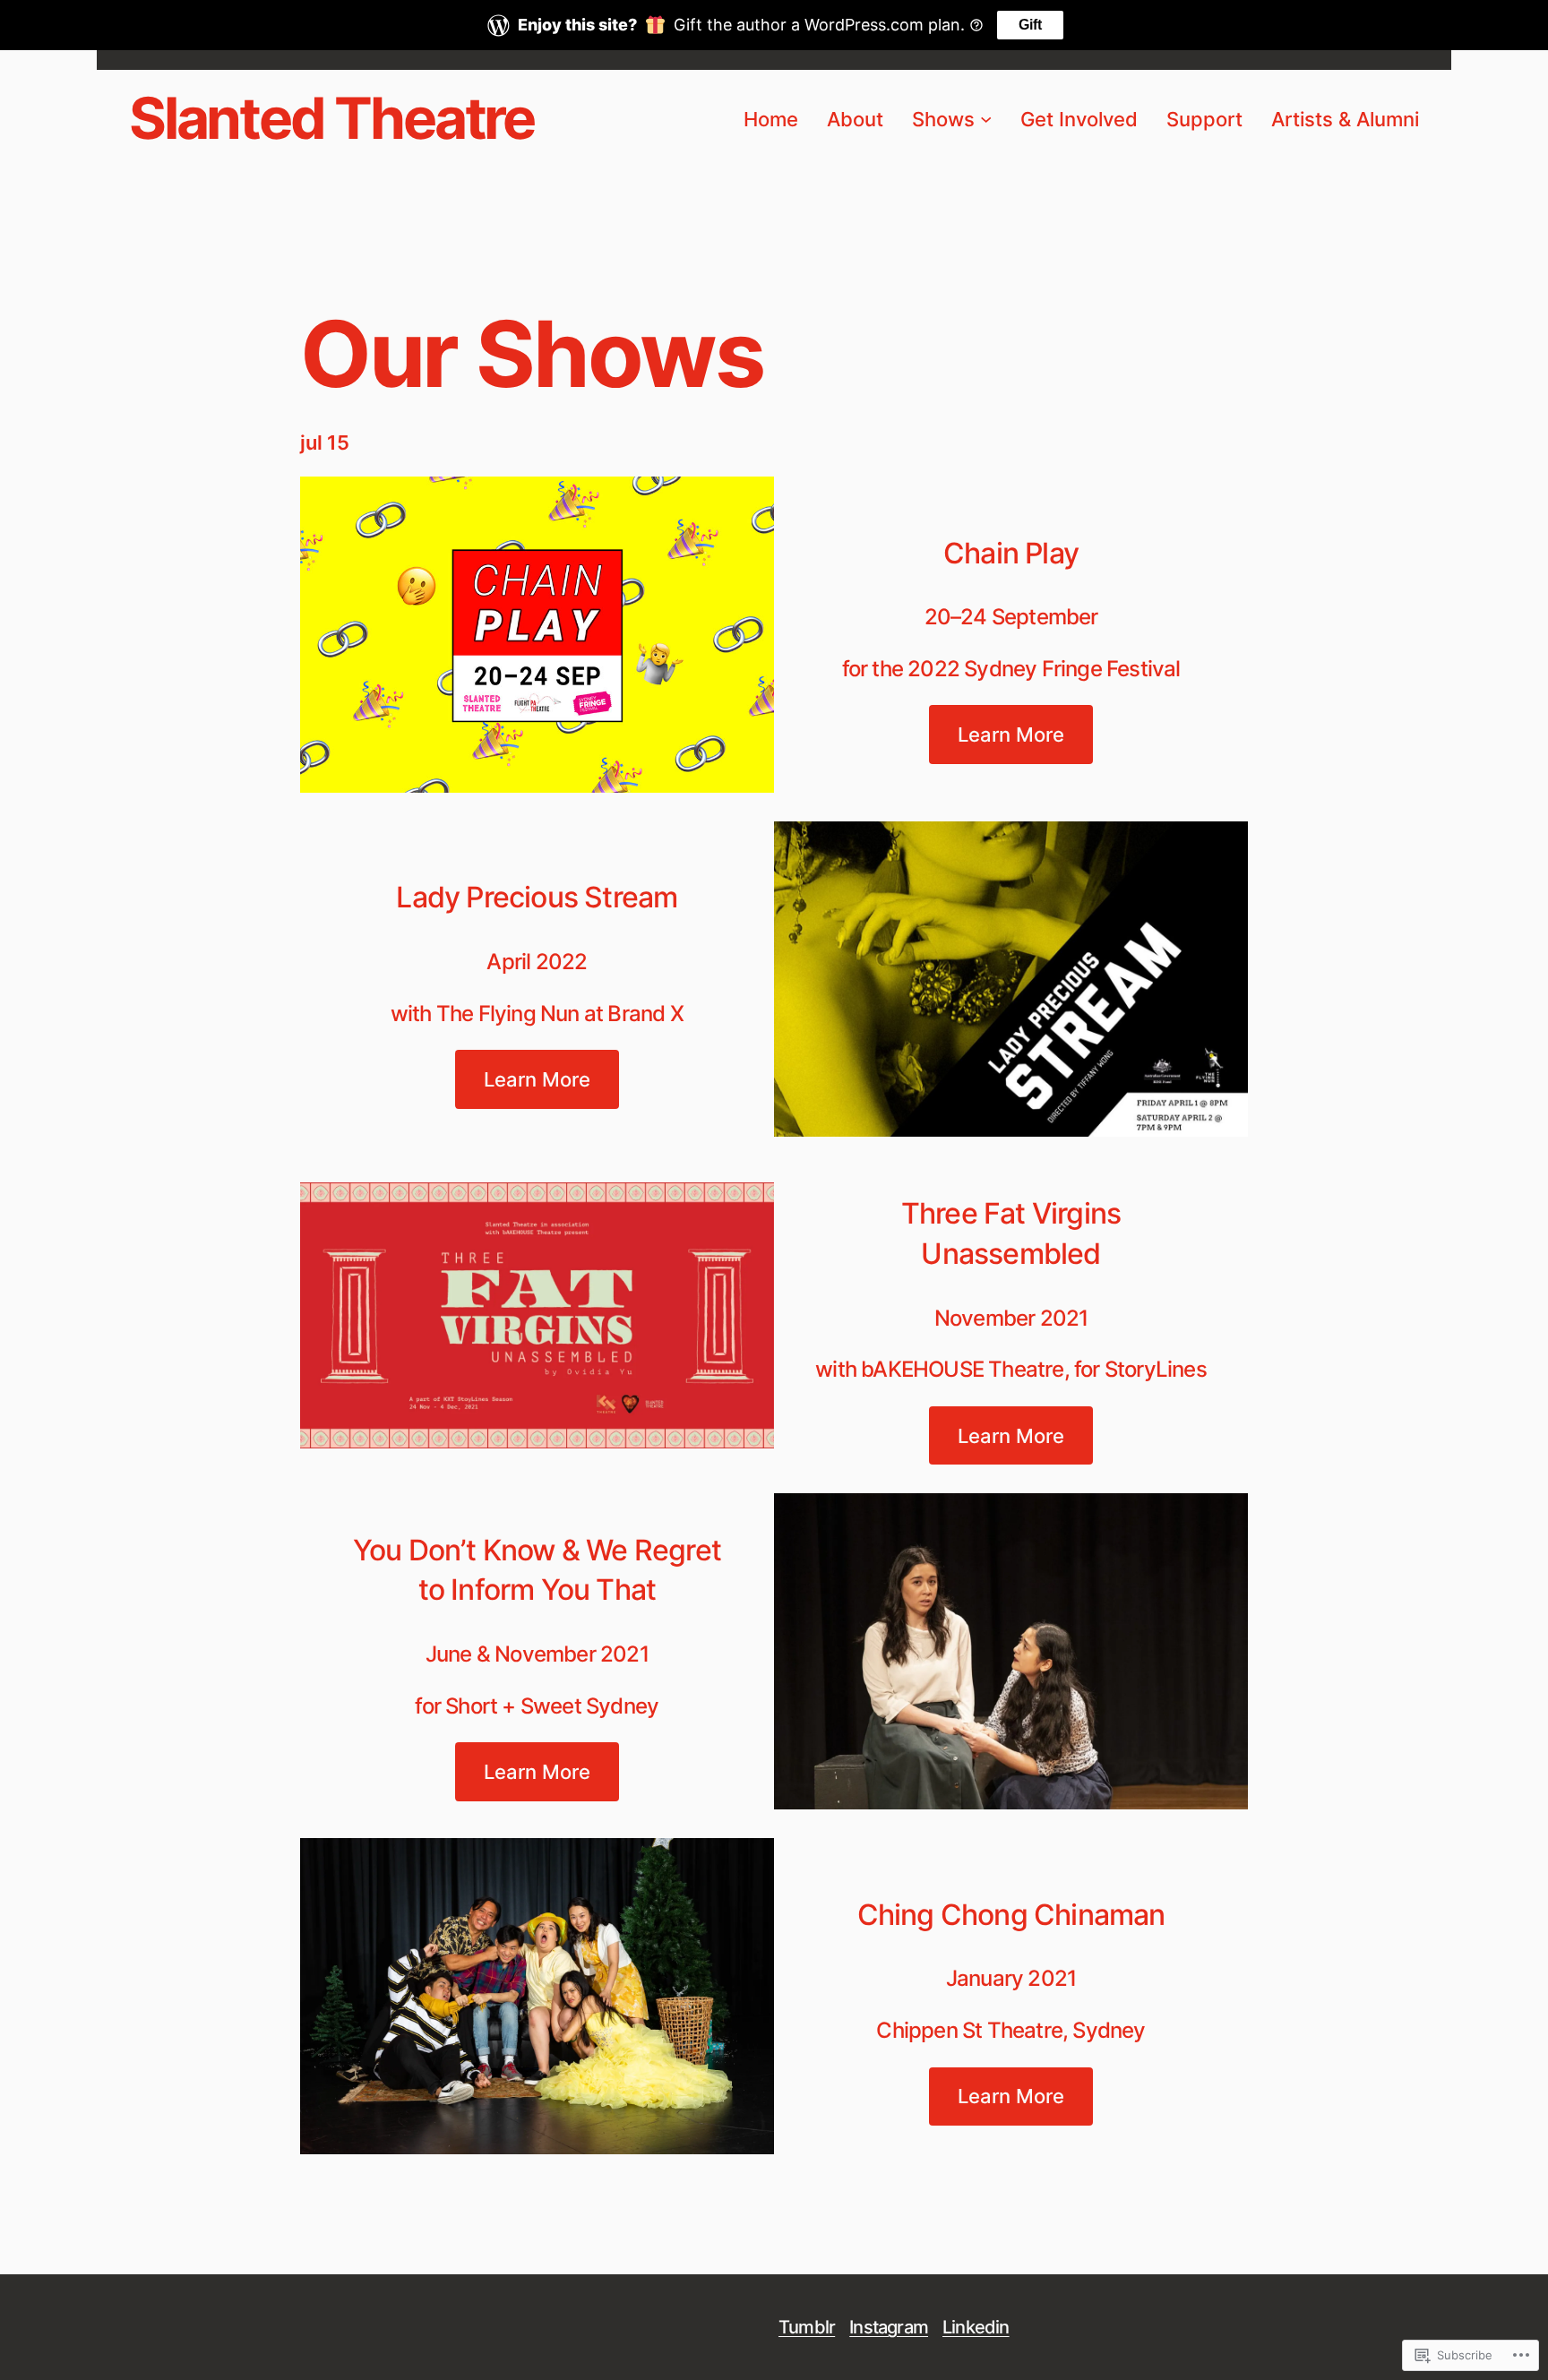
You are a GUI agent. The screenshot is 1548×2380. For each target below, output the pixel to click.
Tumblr (807, 2327)
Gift (1030, 25)
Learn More (1011, 734)
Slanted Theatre (331, 118)
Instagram (889, 2327)
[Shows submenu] (986, 119)
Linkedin (976, 2327)
